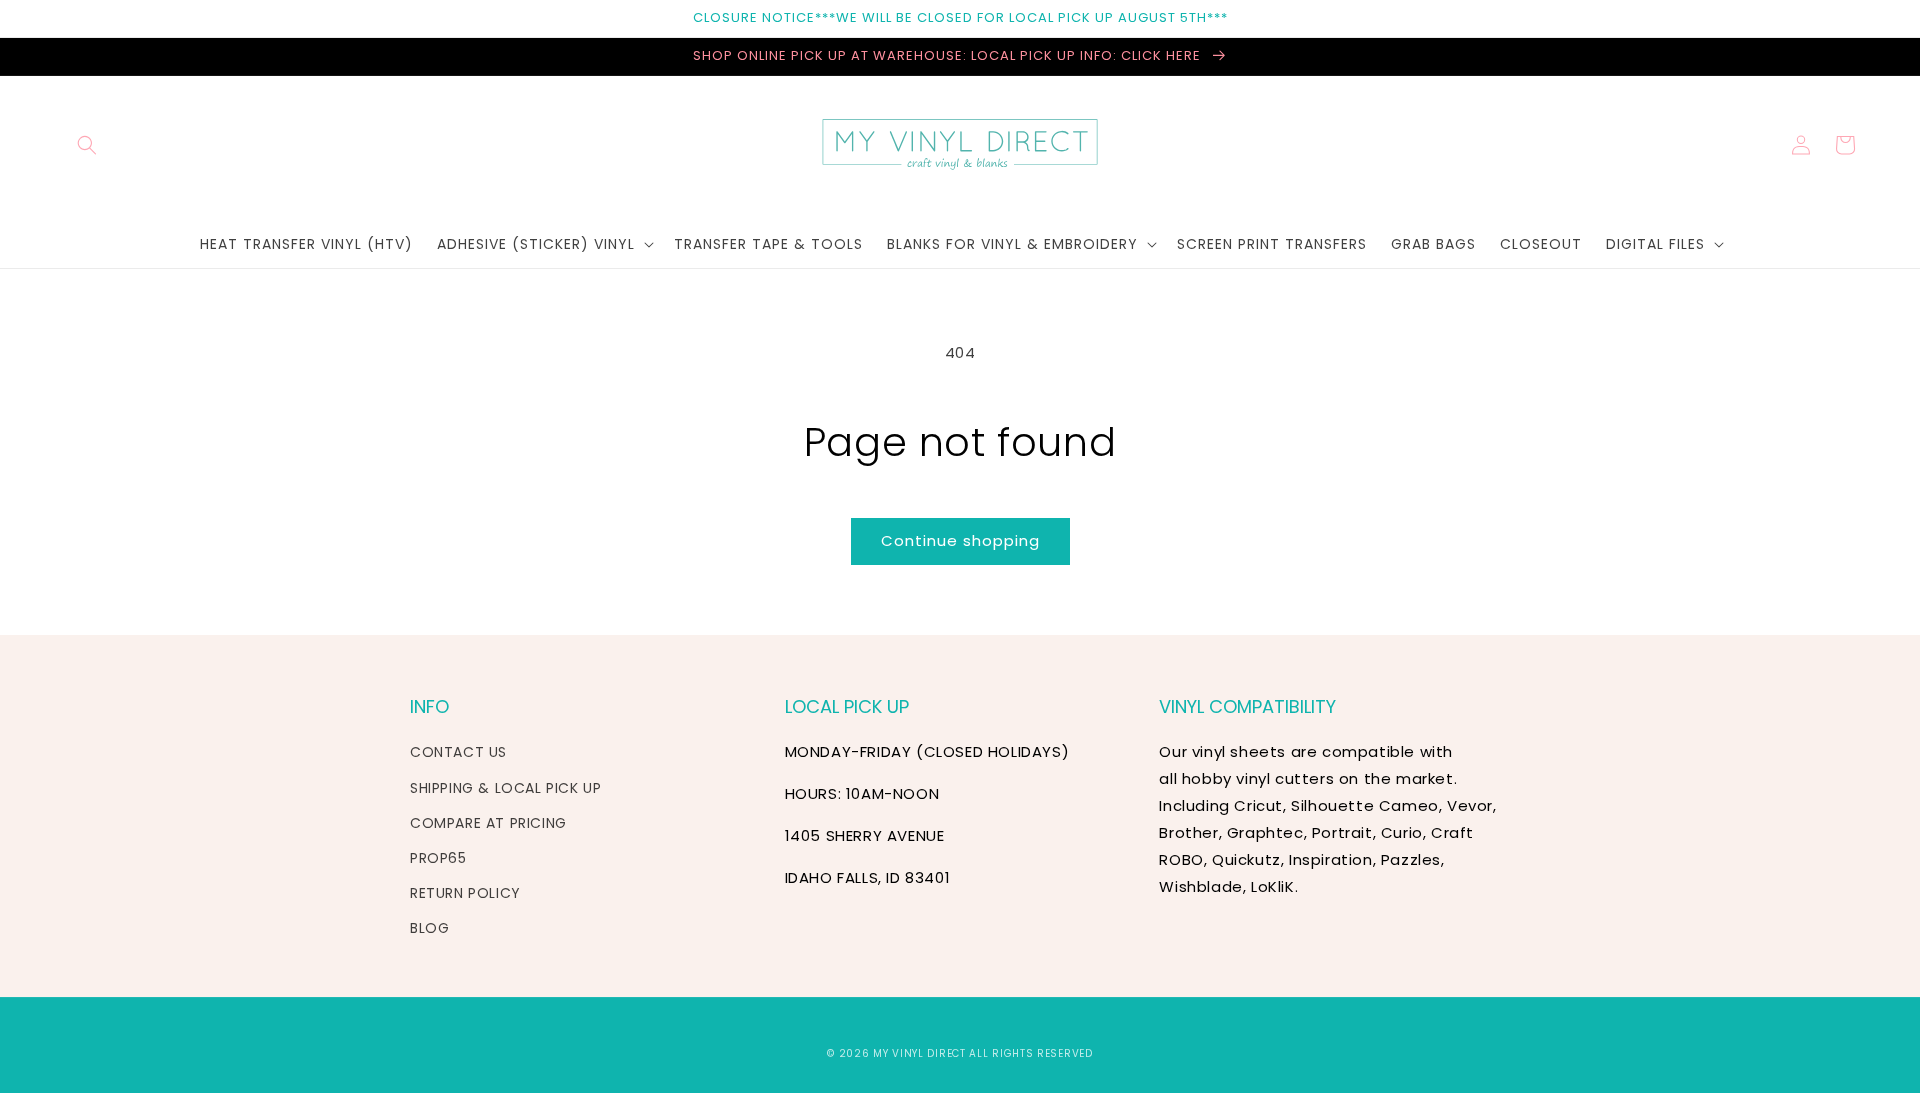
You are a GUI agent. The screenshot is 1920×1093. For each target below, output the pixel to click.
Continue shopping (960, 540)
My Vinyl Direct (919, 1053)
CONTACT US (458, 752)
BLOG (429, 928)
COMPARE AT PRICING (488, 823)
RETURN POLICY (465, 893)
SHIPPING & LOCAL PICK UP (505, 788)
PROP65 (438, 858)
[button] (87, 145)
